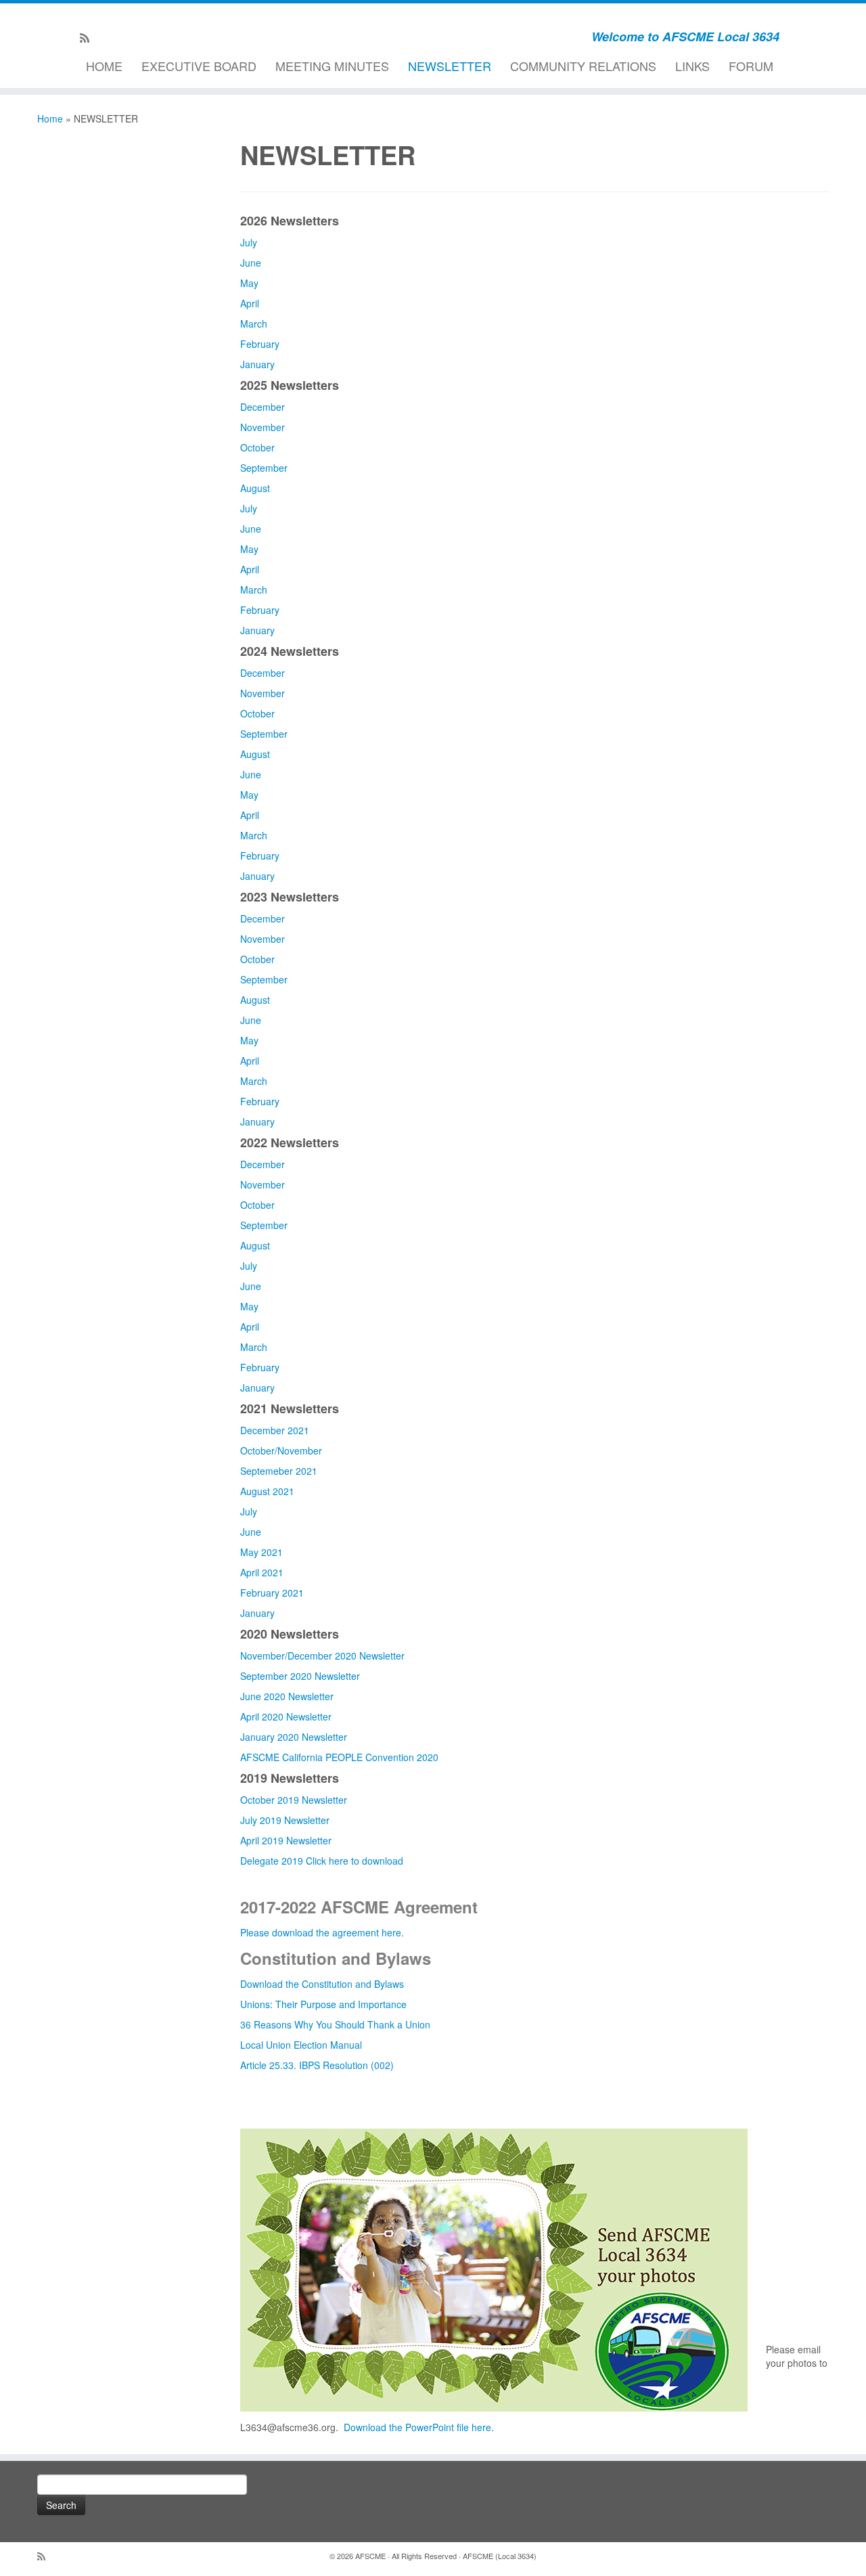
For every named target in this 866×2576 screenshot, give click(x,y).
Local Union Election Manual (301, 2045)
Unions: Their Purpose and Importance (323, 2004)
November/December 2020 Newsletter (322, 1656)
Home (50, 118)
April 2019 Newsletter (286, 1840)
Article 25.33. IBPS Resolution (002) (317, 2065)
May (249, 283)
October (257, 447)
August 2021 (267, 1491)
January (257, 364)
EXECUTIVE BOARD (199, 66)
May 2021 (261, 1552)
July (249, 242)
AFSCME (370, 2556)
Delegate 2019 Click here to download (322, 1861)
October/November (281, 1450)
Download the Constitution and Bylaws (322, 1984)
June (251, 263)
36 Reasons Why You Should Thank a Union (335, 2024)
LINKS (692, 66)
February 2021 (272, 1593)
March (254, 324)
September (264, 468)
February (260, 344)
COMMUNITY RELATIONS (583, 66)
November (263, 427)
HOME (104, 66)
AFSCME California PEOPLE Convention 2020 (339, 1757)
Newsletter (311, 1696)
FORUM (751, 66)
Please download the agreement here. (322, 1932)
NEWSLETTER (450, 66)
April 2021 (262, 1572)
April (250, 303)
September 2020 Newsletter (300, 1676)
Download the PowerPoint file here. (419, 2427)
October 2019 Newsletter (294, 1800)
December (263, 407)
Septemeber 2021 (279, 1471)
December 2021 (275, 1430)
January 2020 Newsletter (294, 1737)
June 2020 (263, 1696)
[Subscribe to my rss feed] (89, 37)
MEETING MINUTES (332, 66)
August (255, 488)
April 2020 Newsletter (286, 1716)
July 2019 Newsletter (285, 1820)
